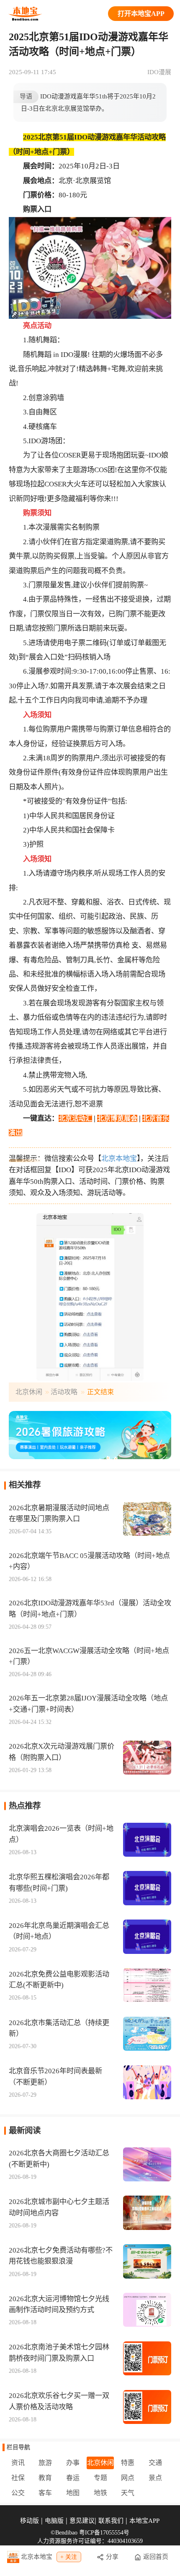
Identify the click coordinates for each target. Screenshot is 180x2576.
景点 (155, 2478)
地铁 (100, 2493)
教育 (45, 2478)
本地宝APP (144, 2521)
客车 (45, 2493)
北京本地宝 (119, 1159)
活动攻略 (64, 1392)
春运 (73, 2478)
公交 (18, 2493)
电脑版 (54, 2521)
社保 (18, 2478)
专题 (100, 2478)
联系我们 (111, 2521)
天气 (128, 2493)
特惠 (128, 2463)
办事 (73, 2463)
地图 (73, 2493)
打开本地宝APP (141, 14)
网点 (128, 2478)
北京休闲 (29, 1392)
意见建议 (82, 2521)
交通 (155, 2463)
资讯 (18, 2463)
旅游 (45, 2463)
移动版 (30, 2521)
